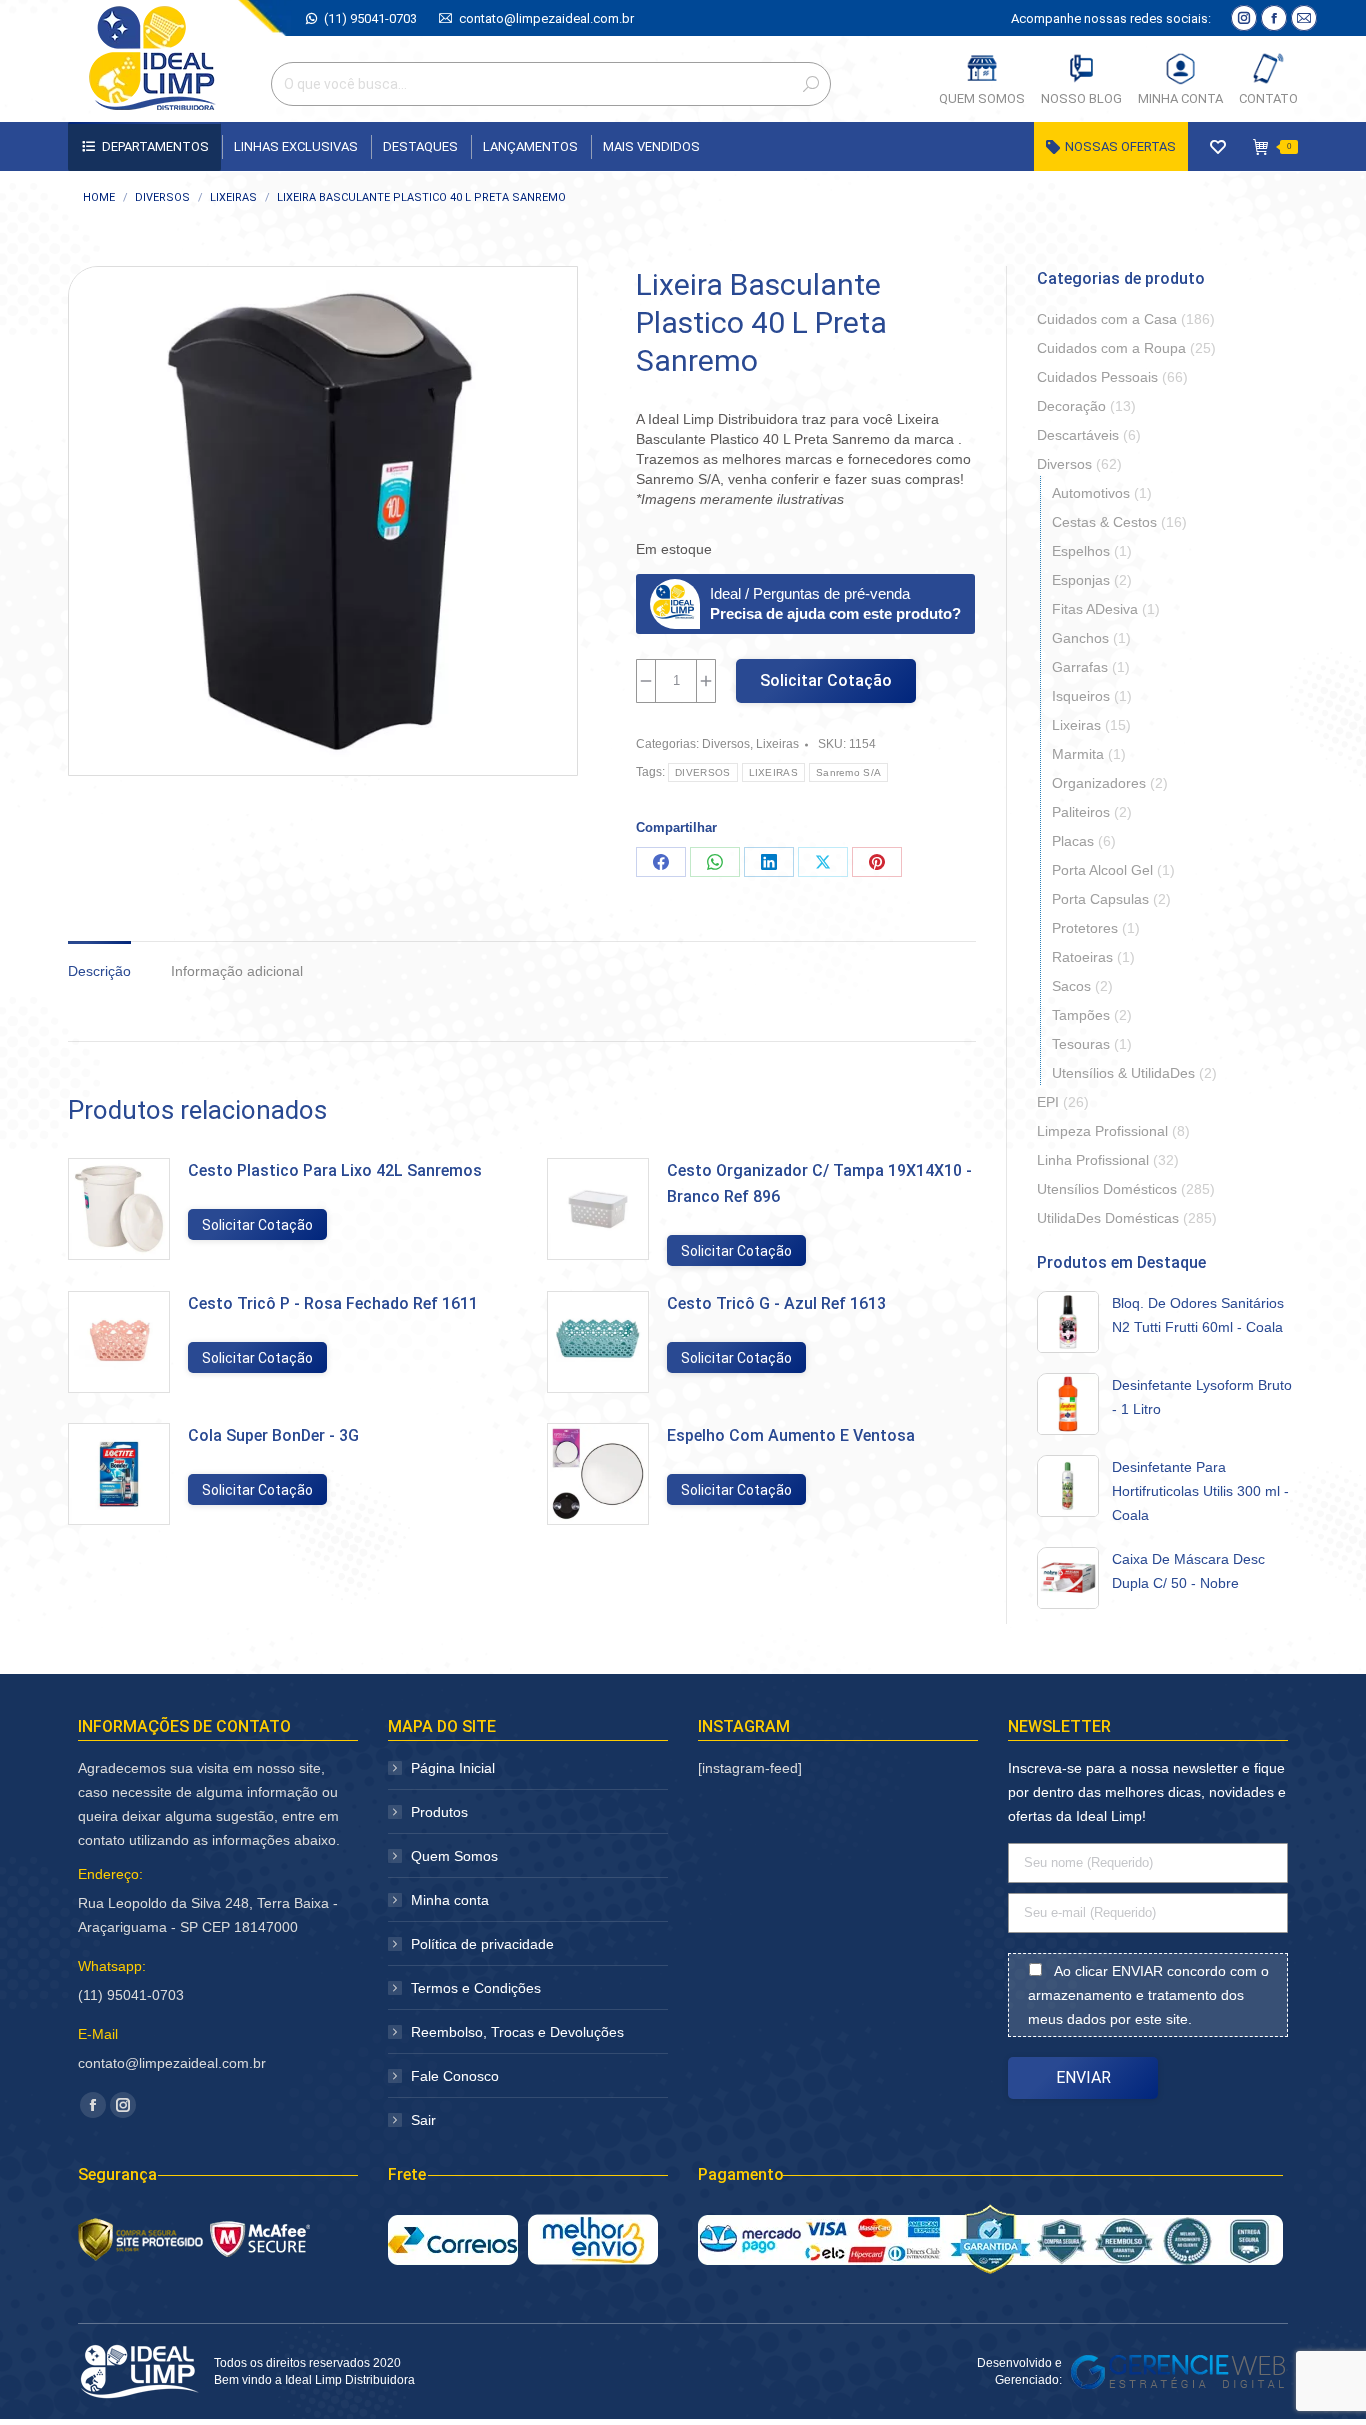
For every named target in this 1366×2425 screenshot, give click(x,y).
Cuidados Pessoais (1097, 377)
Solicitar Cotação (826, 680)
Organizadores (1099, 783)
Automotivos (1091, 493)
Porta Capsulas (1100, 899)
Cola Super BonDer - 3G (273, 1435)
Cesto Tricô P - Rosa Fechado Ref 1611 (333, 1303)
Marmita (1078, 754)
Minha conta (450, 1900)
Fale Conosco (455, 2076)
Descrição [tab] (99, 971)
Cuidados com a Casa (1107, 319)
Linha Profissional (1093, 1160)
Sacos (1071, 986)
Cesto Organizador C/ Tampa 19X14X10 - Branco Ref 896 (819, 1183)
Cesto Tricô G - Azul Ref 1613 (776, 1303)
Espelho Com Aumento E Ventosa (791, 1435)
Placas (1073, 841)
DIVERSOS (702, 772)
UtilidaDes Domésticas (1108, 1218)
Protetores (1085, 928)
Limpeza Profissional (1102, 1131)
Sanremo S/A (848, 772)
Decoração (1071, 406)
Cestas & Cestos (1104, 522)
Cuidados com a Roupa (1111, 348)
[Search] (811, 84)
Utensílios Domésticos (1107, 1189)
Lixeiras (777, 744)
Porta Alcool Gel (1102, 870)
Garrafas (1080, 667)
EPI (1048, 1102)
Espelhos (1081, 551)
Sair (423, 2120)
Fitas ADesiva (1095, 609)
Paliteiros (1081, 812)
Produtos (439, 1812)
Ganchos (1080, 638)
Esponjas (1081, 580)
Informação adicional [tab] (237, 971)
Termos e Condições (476, 1988)
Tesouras (1081, 1044)
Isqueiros (1081, 696)
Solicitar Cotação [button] (257, 1225)
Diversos (726, 744)
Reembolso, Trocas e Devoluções (517, 2032)
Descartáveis (1078, 435)
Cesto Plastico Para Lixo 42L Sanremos (335, 1170)
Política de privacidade (482, 1944)
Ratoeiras (1082, 957)
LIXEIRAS (773, 772)
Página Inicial (453, 1768)
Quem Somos (454, 1856)
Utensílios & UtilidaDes (1123, 1073)
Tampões (1081, 1015)
